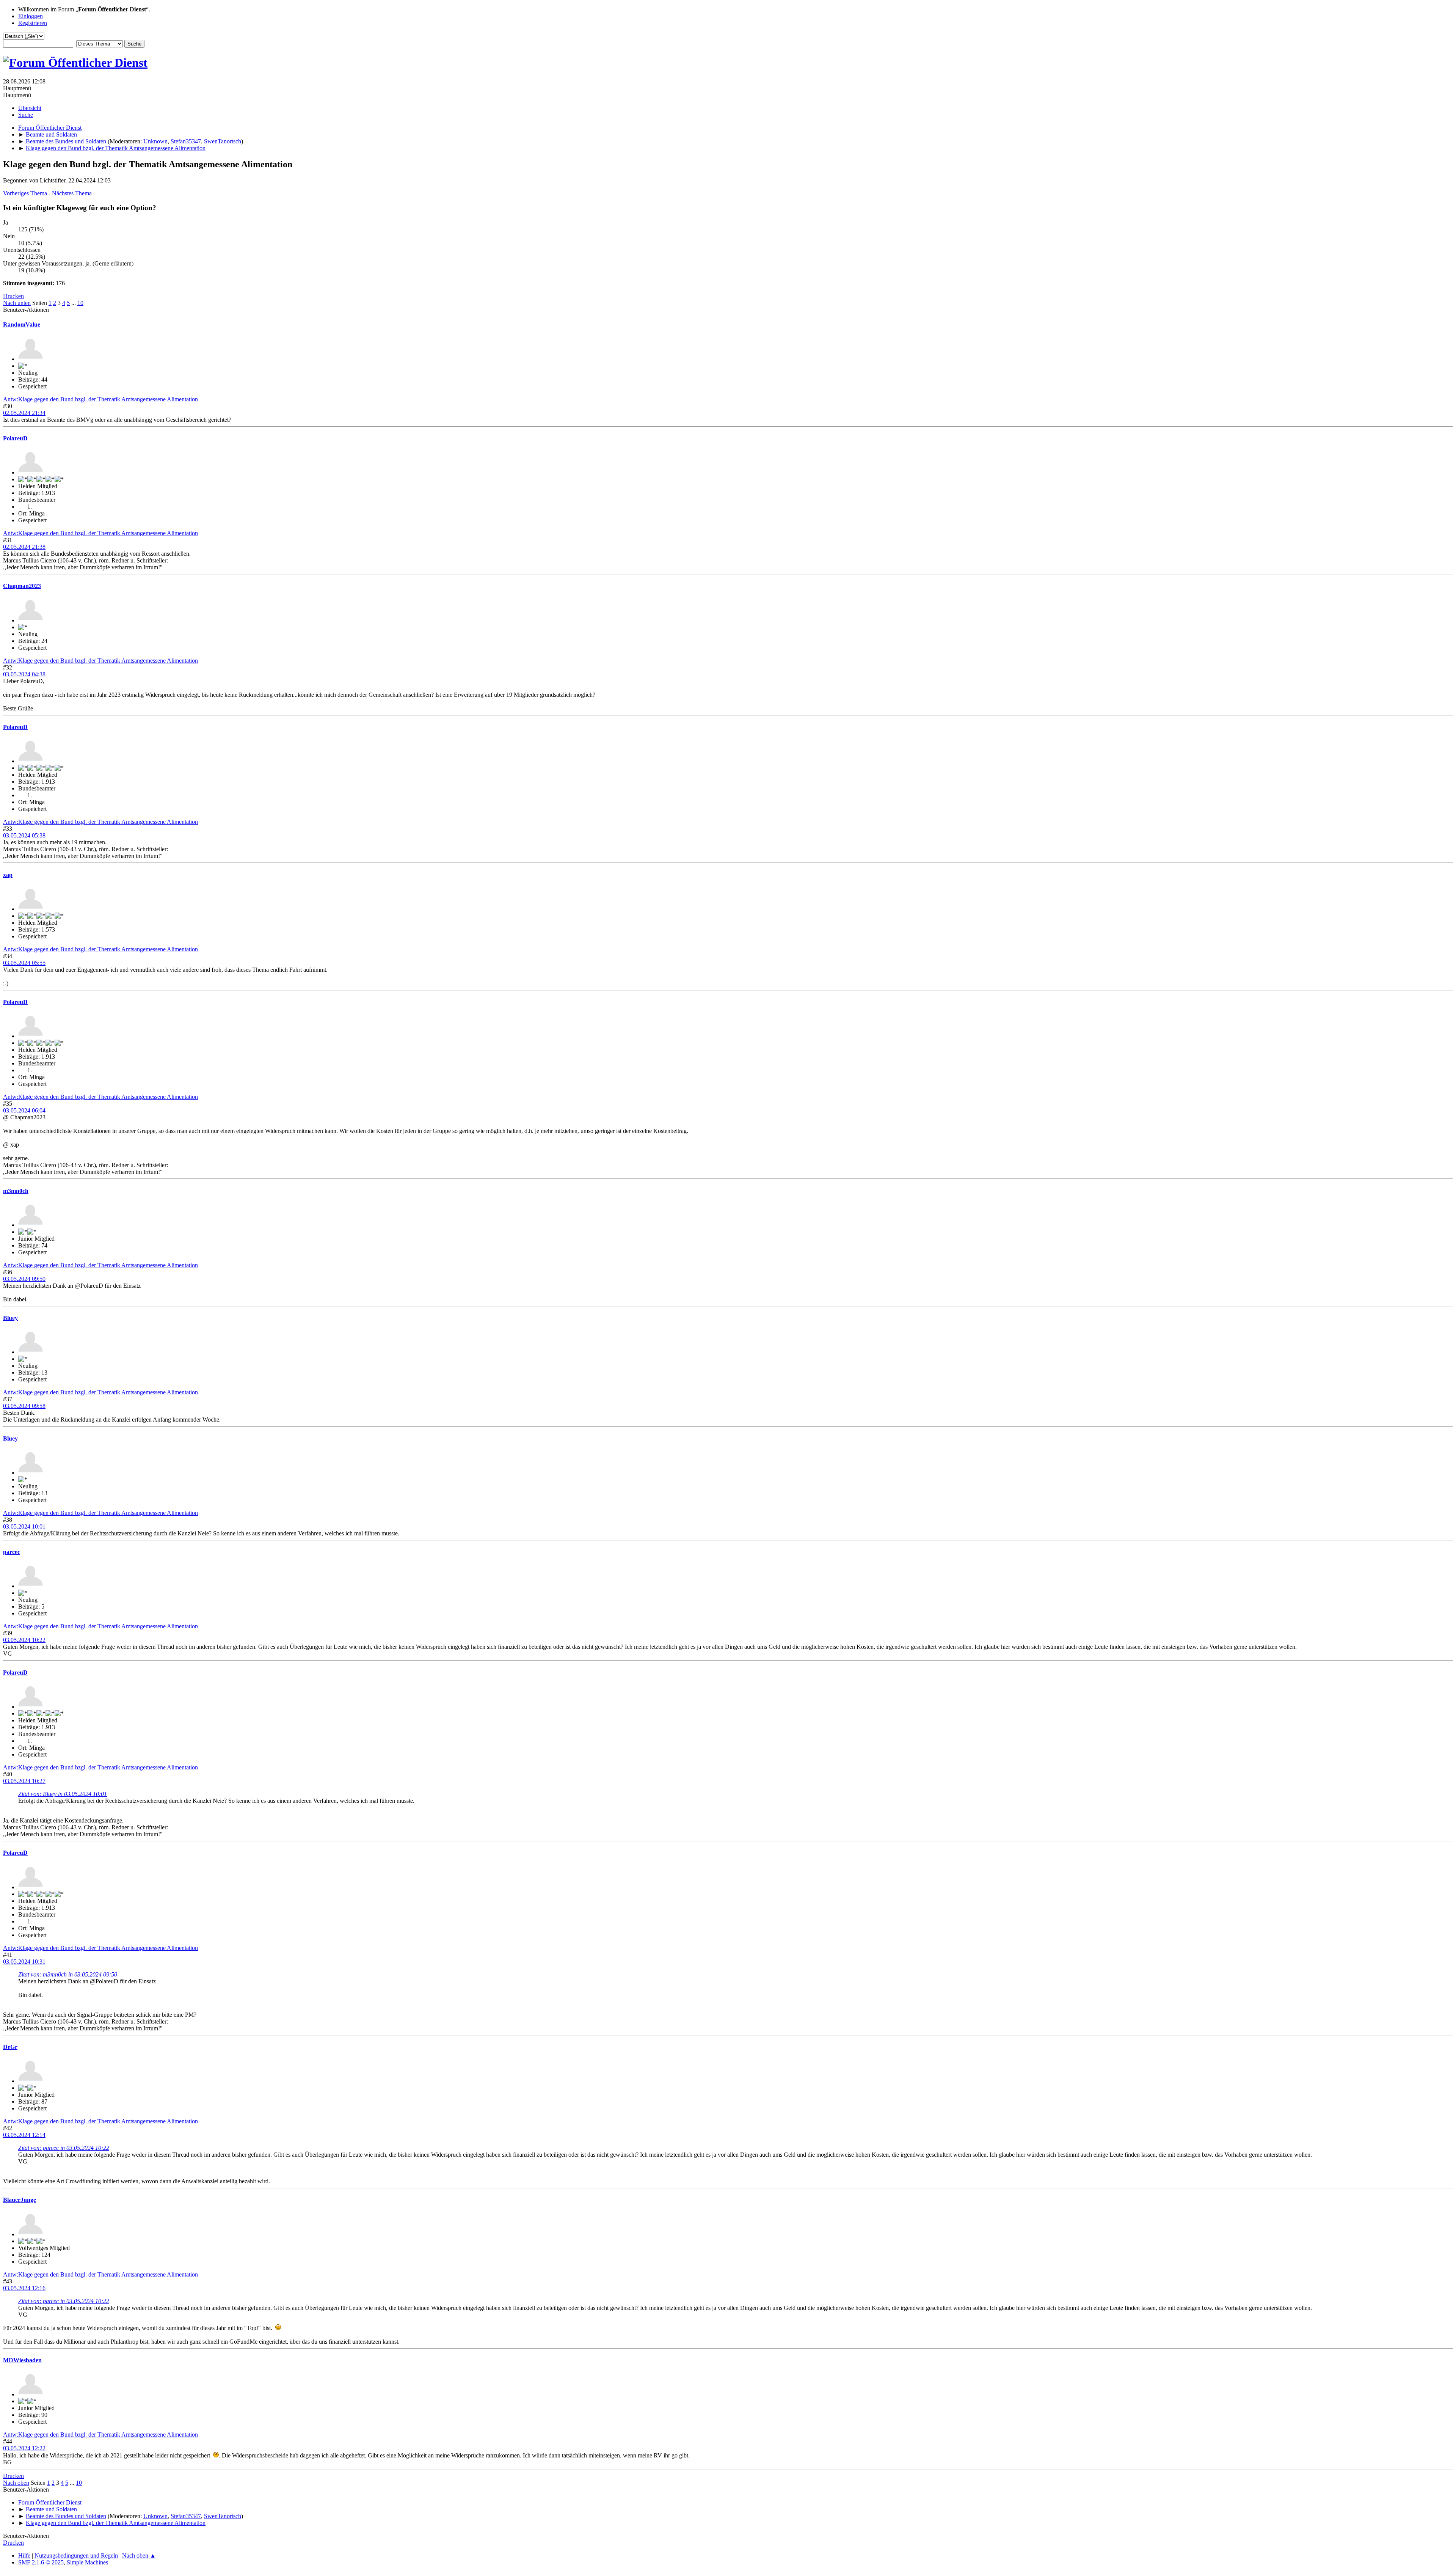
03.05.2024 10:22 (24, 1640)
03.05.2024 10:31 (24, 1962)
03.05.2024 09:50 (24, 1279)
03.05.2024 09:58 (24, 1406)
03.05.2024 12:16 (24, 2288)
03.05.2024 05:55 (24, 963)
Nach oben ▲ (139, 2556)
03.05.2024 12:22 (24, 2448)
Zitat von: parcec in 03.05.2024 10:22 (64, 2148)
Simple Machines (87, 2562)
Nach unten (17, 303)
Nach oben (16, 2483)
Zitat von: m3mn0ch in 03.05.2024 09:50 (68, 1974)
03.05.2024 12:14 (24, 2135)
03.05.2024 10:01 (24, 1526)
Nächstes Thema (72, 193)
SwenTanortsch (223, 141)
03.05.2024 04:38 (24, 674)
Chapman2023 (22, 586)
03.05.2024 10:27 (24, 1781)
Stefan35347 (186, 141)
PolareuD (15, 438)
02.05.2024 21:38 (24, 547)
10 (80, 303)
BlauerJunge (20, 2200)
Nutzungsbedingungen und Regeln (76, 2556)
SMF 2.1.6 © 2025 (41, 2562)
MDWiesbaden (22, 2360)
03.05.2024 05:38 (24, 835)
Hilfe (24, 2556)
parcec (12, 1552)
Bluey (10, 1318)
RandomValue (22, 324)
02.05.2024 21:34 (24, 413)
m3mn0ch (16, 1191)
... (74, 303)
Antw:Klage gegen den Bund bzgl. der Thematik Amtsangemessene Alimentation (100, 399)
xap (8, 875)
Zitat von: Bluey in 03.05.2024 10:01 (63, 1794)
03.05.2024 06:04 (24, 1110)
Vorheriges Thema (25, 193)
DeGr (10, 2047)
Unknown (155, 141)
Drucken (13, 296)
